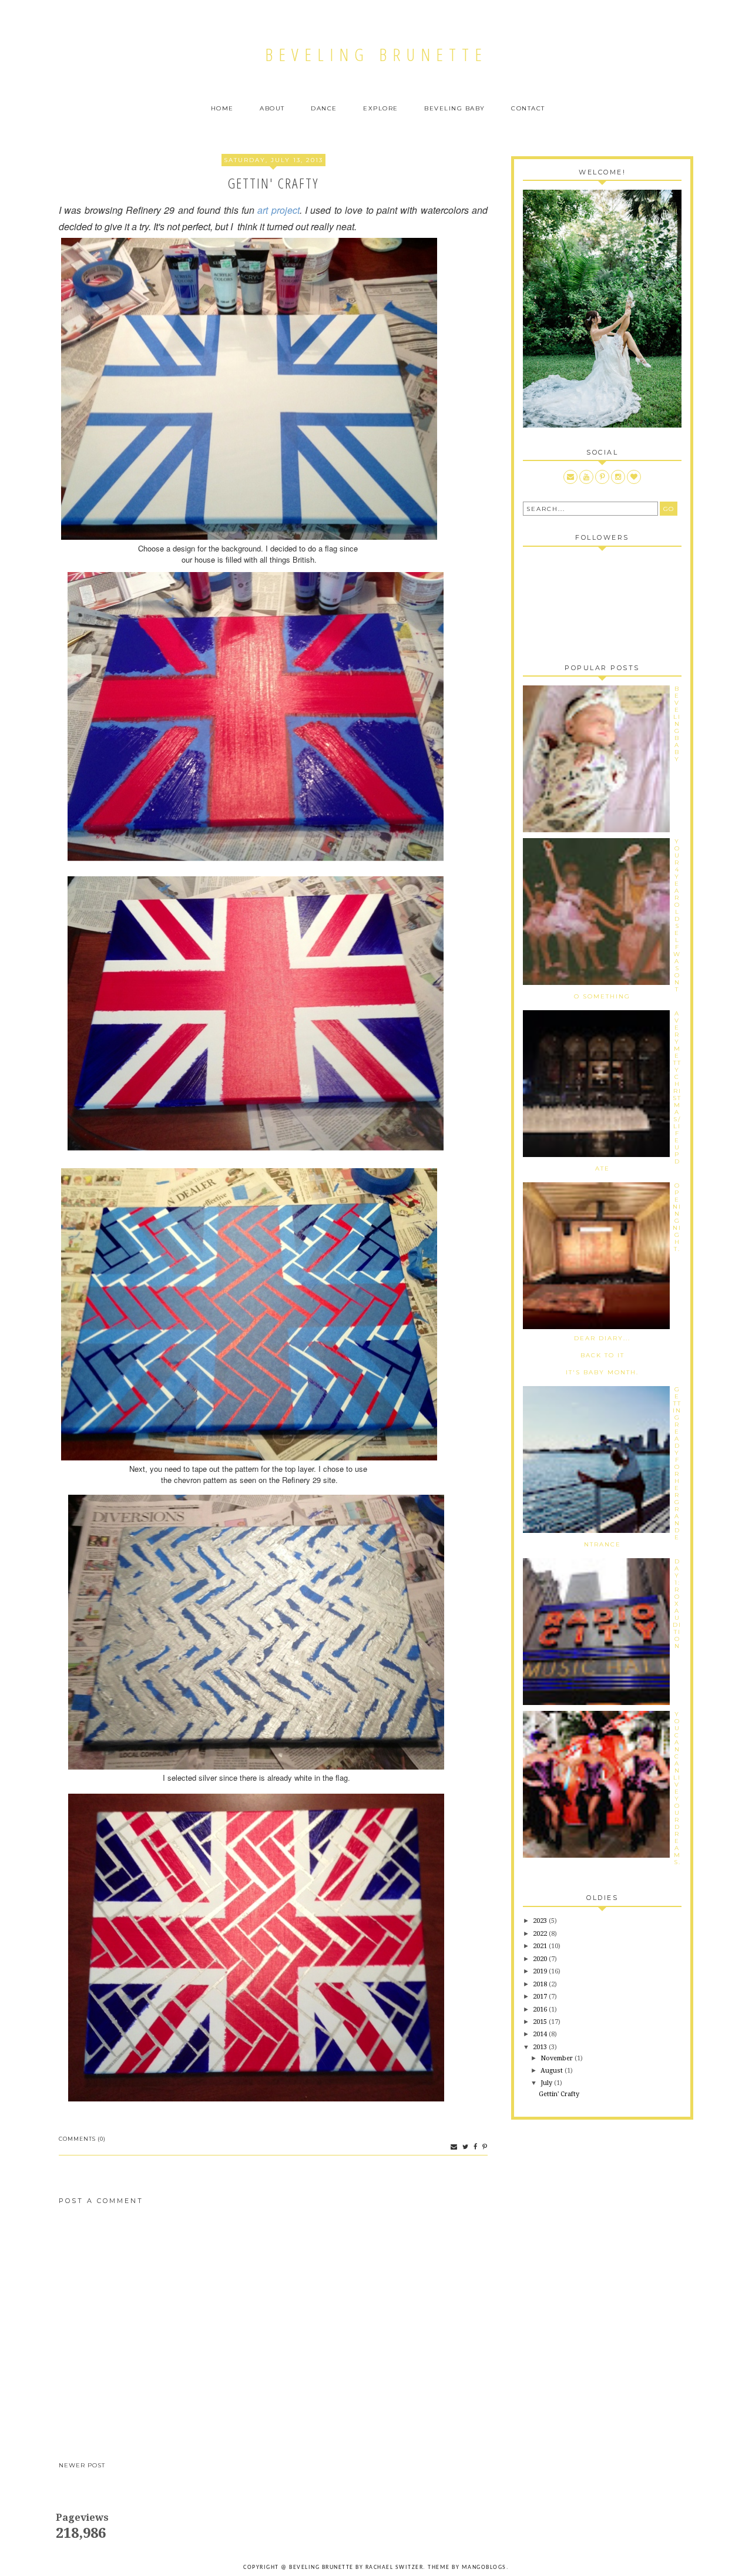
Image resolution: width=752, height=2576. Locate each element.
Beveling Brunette (376, 54)
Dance (324, 108)
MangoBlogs (484, 2567)
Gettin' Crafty (559, 2094)
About (272, 108)
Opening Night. (677, 1217)
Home (222, 108)
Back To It (602, 1355)
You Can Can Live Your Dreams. (677, 1788)
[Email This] (453, 2147)
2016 (541, 2010)
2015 (541, 2022)
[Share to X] (464, 2147)
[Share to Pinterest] (484, 2147)
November (558, 2058)
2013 (541, 2047)
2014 (541, 2034)
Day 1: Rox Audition (677, 1604)
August (553, 2071)
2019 (541, 1971)
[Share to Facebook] (474, 2147)
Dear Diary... (602, 1338)
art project (278, 210)
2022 (541, 1934)
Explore (381, 108)
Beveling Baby (455, 108)
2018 (541, 1984)
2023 (541, 1921)
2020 (541, 1959)
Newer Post (82, 2465)
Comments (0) (82, 2139)
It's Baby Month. (602, 1372)
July (547, 2083)
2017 (541, 1997)
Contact (528, 108)
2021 (541, 1946)
